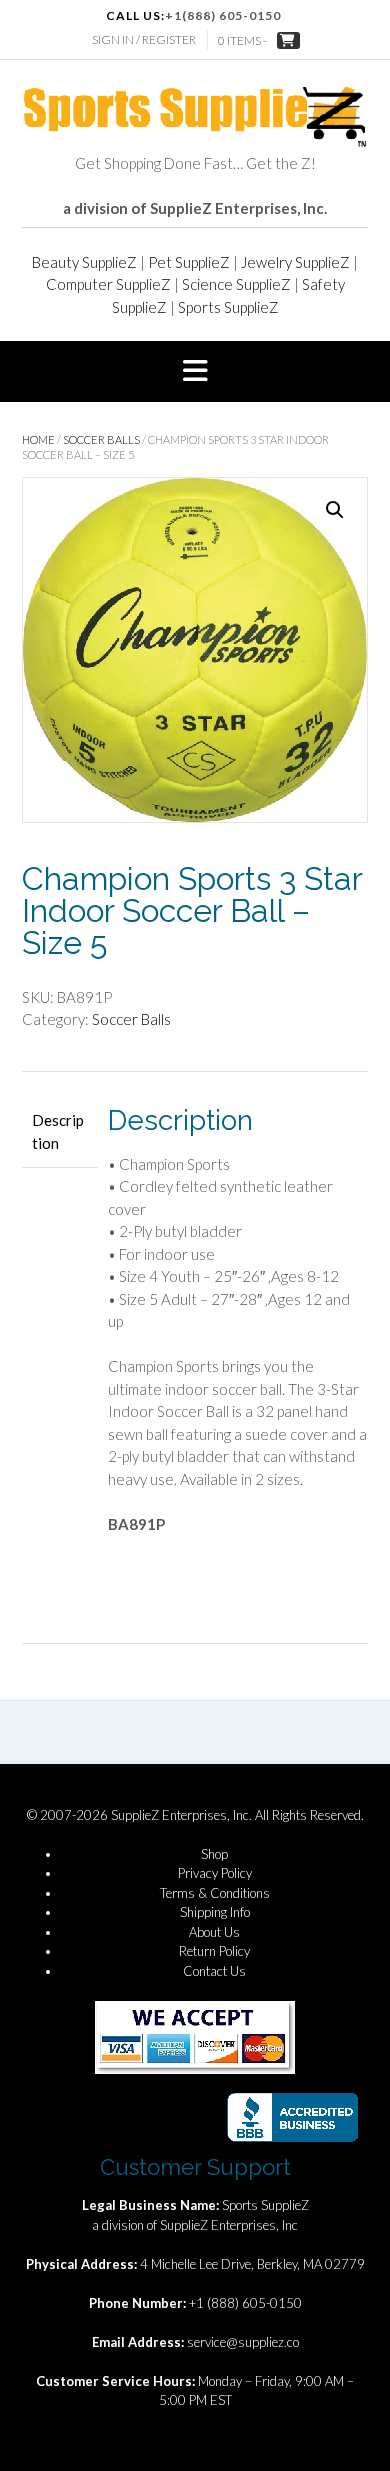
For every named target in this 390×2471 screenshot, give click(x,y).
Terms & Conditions (215, 1893)
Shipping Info (215, 1912)
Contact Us (214, 1971)
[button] (195, 372)
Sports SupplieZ (228, 307)
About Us (214, 1932)
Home (38, 439)
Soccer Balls (101, 439)
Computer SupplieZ (108, 284)
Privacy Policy (215, 1873)
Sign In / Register (144, 39)
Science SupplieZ (236, 284)
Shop (214, 1854)
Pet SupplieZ (189, 262)
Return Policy (214, 1951)
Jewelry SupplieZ (295, 262)
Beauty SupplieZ (84, 262)
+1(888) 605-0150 (223, 15)
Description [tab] (58, 1131)
